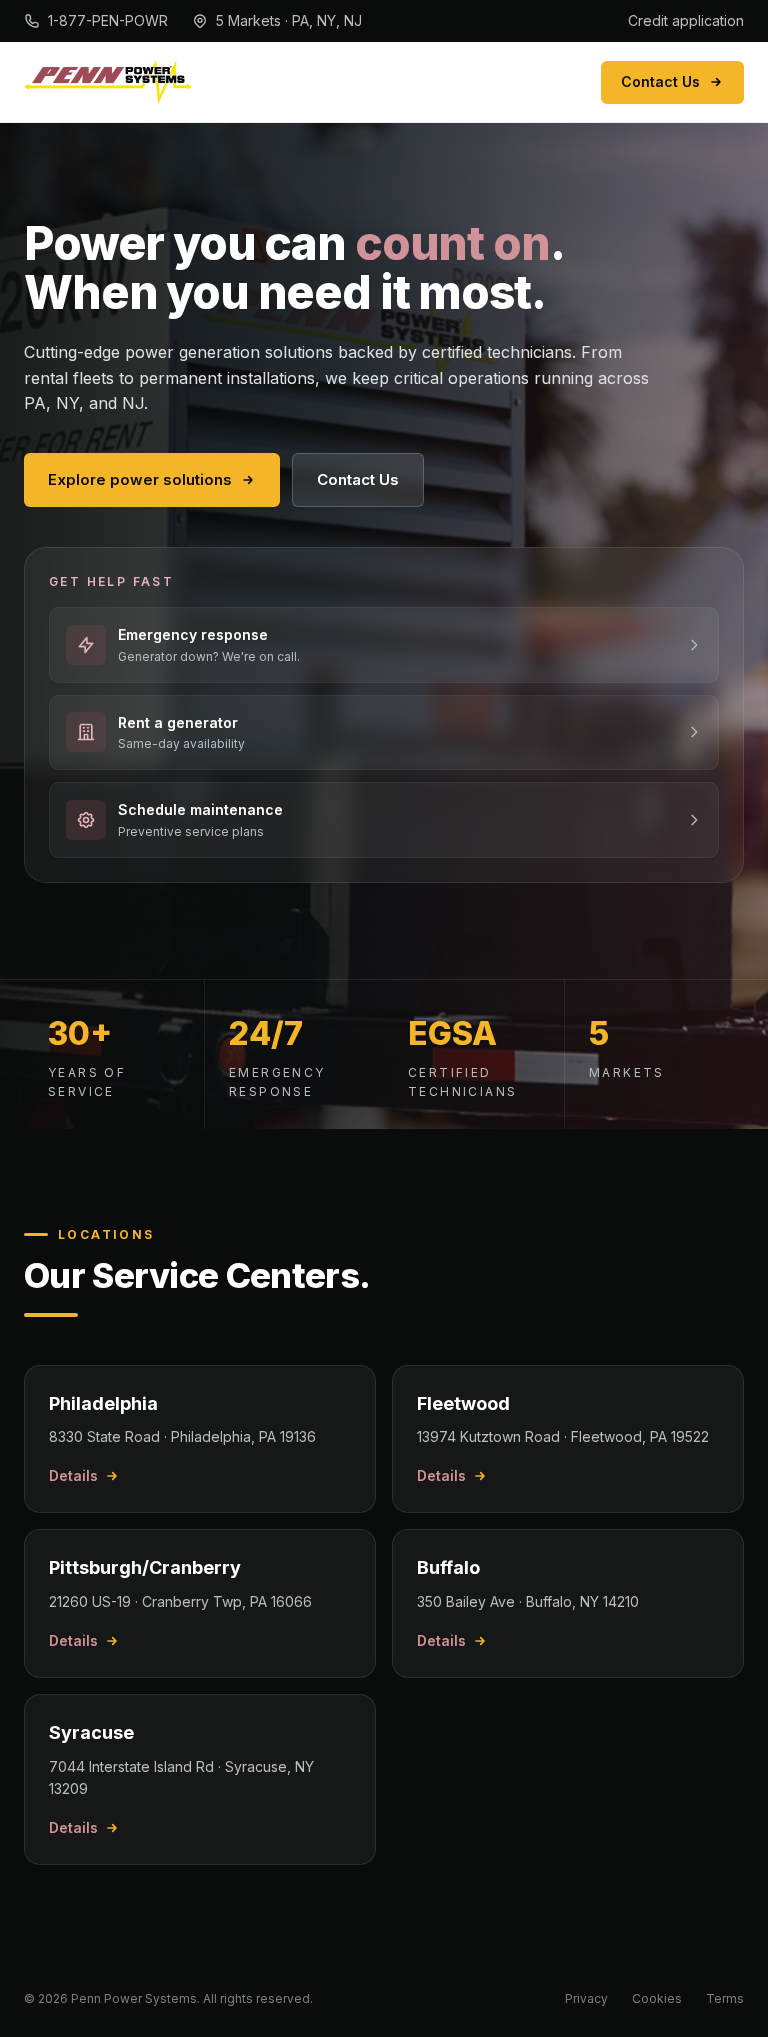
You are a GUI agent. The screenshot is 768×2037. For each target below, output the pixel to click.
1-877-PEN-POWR (108, 20)
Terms (725, 1998)
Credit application (686, 20)
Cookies (657, 1998)
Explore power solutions (140, 479)
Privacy (586, 1998)
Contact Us (660, 81)
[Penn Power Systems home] (108, 82)
